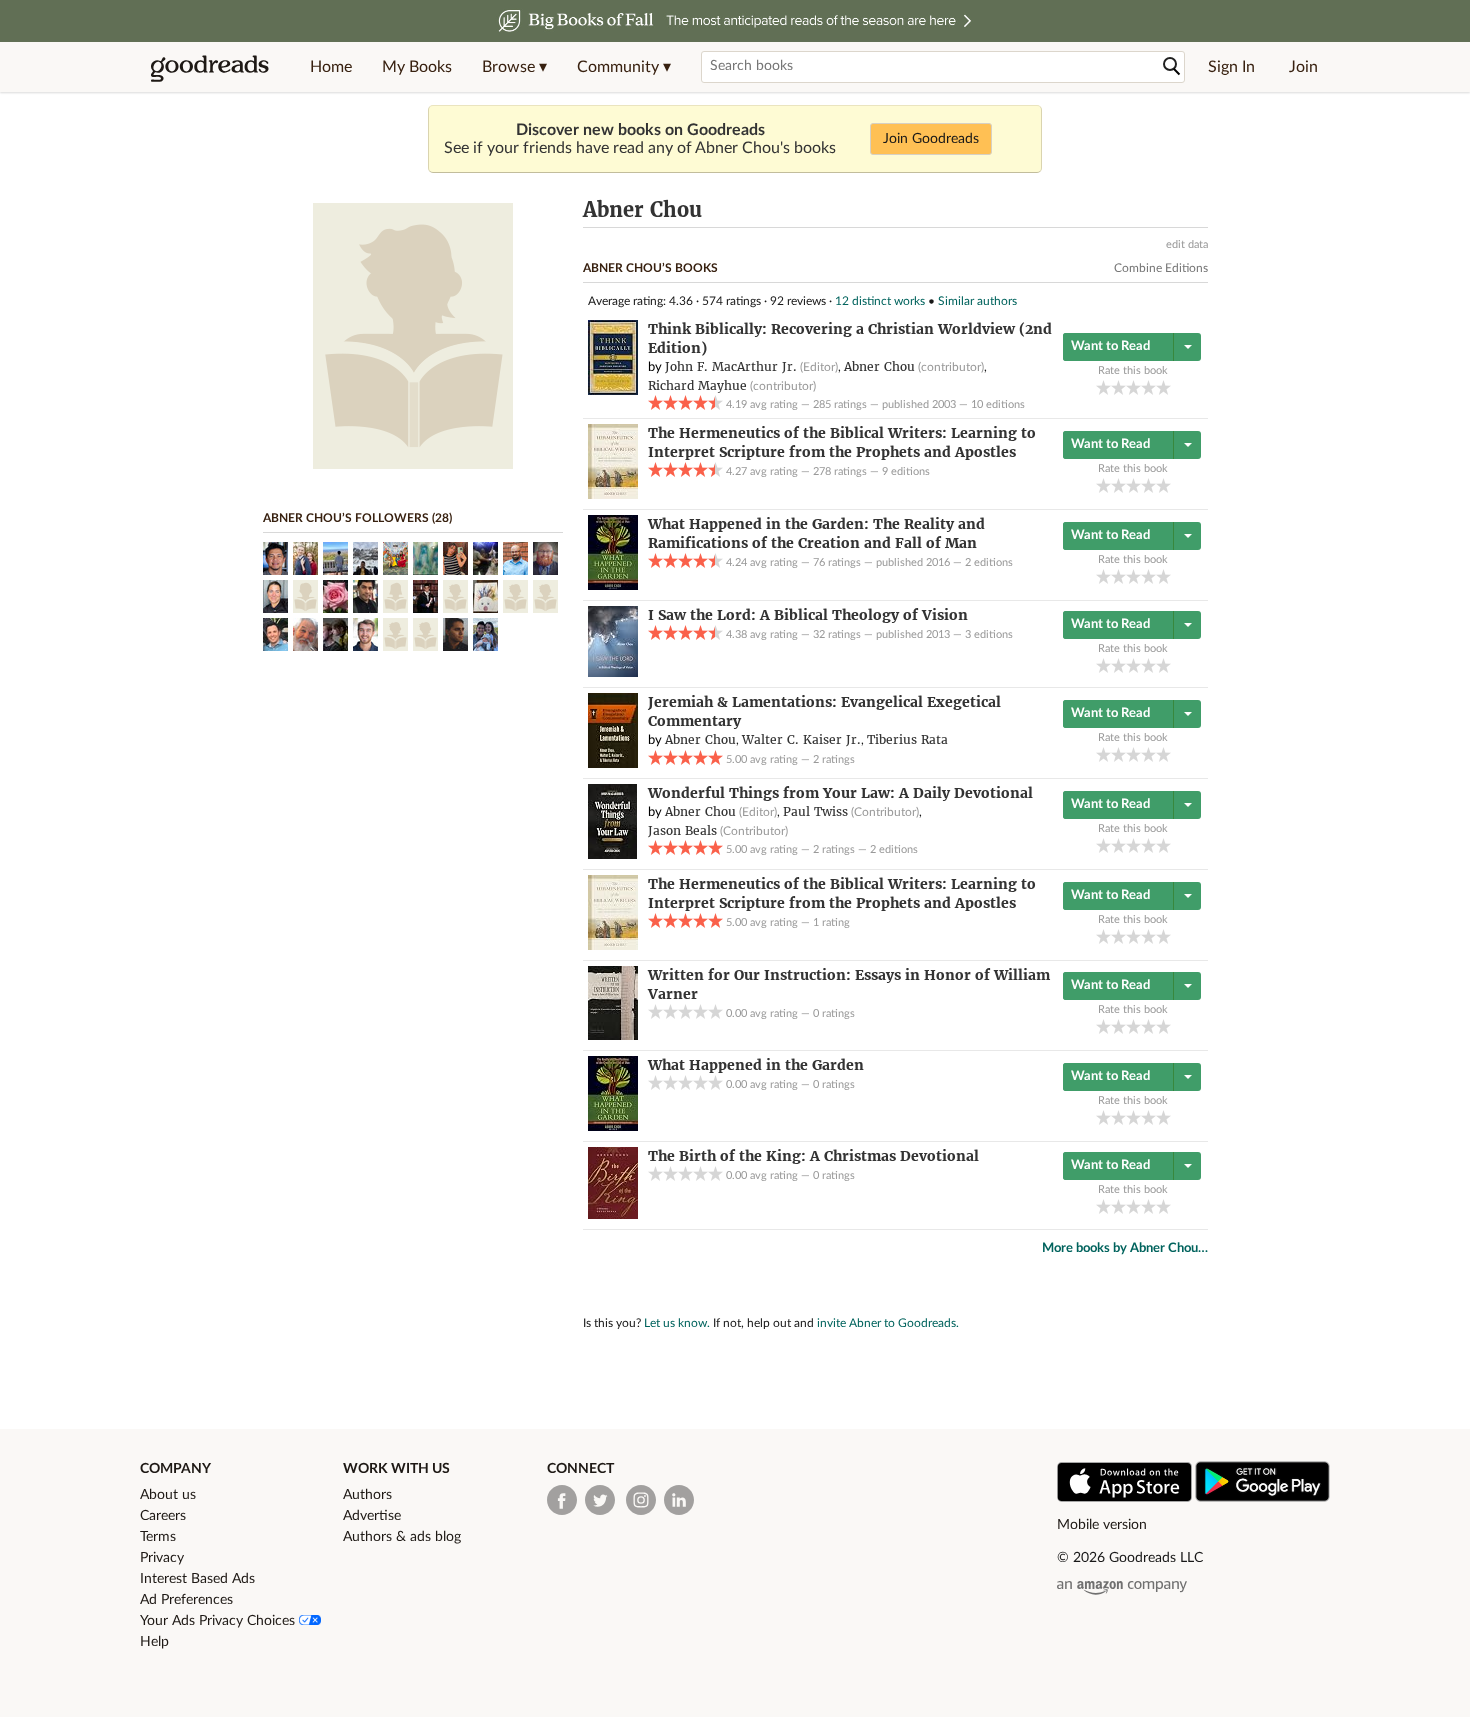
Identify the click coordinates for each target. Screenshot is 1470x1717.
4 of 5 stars (1148, 387)
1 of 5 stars (1103, 387)
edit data (1187, 244)
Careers (163, 1516)
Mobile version (1102, 1525)
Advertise (372, 1516)
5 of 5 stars (1163, 387)
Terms (158, 1537)
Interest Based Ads (197, 1579)
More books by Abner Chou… (1125, 1248)
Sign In (1231, 67)
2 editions (989, 562)
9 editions (906, 471)
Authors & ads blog (402, 1537)
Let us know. (677, 1323)
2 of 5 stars (1118, 387)
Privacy (162, 1558)
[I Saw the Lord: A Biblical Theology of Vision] (613, 673)
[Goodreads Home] (210, 67)
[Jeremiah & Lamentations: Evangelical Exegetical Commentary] (613, 764)
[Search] (1172, 66)
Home (331, 67)
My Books (417, 67)
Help (154, 1642)
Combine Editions (1161, 268)
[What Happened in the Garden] (613, 1127)
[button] (514, 67)
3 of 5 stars (1133, 387)
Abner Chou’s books (650, 268)
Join (1303, 67)
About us (168, 1495)
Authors (367, 1495)
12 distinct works (880, 301)
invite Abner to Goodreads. (888, 1323)
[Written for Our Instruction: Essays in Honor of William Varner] (613, 1036)
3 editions (989, 634)
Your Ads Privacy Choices (219, 1621)
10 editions (998, 404)
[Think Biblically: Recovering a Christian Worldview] (613, 391)
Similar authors (977, 301)
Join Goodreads (931, 139)
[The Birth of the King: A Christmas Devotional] (613, 1215)
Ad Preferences (186, 1600)
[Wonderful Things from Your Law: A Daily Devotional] (612, 855)
